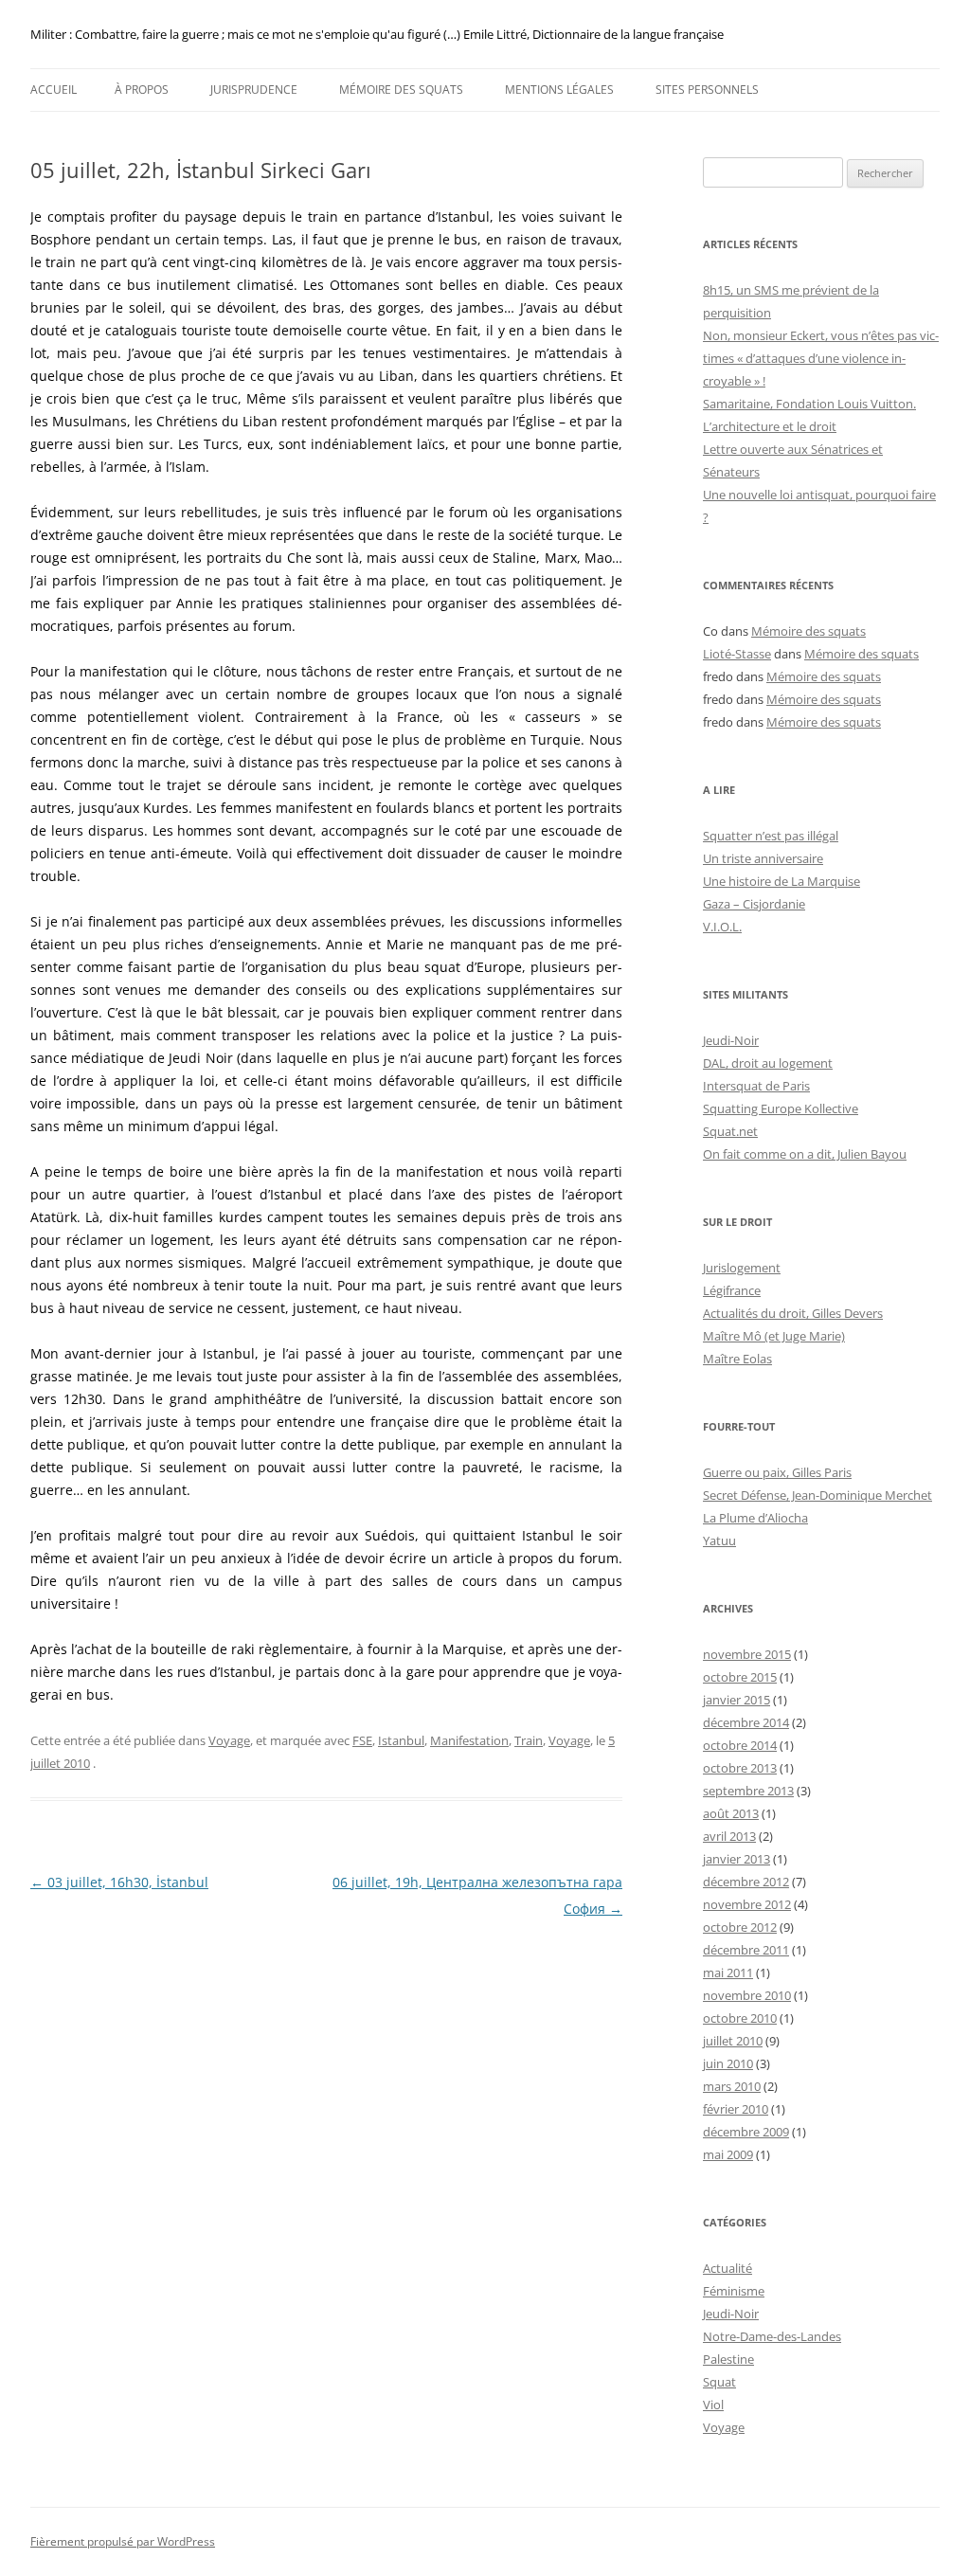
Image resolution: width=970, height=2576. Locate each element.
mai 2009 (728, 2154)
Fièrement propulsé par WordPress (123, 2541)
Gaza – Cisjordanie (754, 904)
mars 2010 (732, 2086)
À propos (142, 90)
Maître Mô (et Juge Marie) (774, 1336)
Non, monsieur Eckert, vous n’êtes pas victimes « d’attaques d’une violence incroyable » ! (821, 358)
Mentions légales (559, 90)
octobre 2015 (740, 1677)
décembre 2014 (746, 1722)
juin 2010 (728, 2063)
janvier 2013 (736, 1859)
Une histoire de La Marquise (781, 881)
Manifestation (469, 1740)
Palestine (728, 2359)
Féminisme (734, 2291)
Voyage (229, 1740)
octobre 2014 (740, 1745)
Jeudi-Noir (731, 1040)
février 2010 (736, 2109)
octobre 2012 (740, 1927)
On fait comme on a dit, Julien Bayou (805, 1154)
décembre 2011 (746, 1950)
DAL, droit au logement (768, 1063)
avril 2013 (729, 1836)
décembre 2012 (746, 1882)
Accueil (54, 90)
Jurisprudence (254, 90)
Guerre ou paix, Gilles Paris (777, 1472)
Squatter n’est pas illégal (771, 836)
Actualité (727, 2268)
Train (529, 1740)
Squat (719, 2382)
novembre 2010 (747, 1995)
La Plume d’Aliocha (755, 1518)
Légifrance (732, 1290)
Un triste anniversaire (763, 858)
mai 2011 (728, 1973)
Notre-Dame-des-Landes (772, 2336)
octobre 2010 (740, 2018)
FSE (362, 1740)
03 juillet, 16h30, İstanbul (119, 1882)
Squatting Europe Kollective (781, 1108)
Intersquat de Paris (756, 1086)
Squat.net (730, 1131)
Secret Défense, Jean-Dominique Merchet (817, 1495)
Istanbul (401, 1740)
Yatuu (719, 1540)
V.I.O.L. (722, 927)
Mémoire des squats (401, 90)
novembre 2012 (747, 1904)
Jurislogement (742, 1268)
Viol (713, 2405)
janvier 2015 (736, 1700)
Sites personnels (707, 90)
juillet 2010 (733, 2041)
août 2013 (731, 1813)
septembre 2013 (748, 1791)
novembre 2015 (747, 1654)
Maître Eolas (737, 1359)
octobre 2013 (740, 1768)
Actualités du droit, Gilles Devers (793, 1313)
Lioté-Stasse (737, 654)
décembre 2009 (746, 2132)
